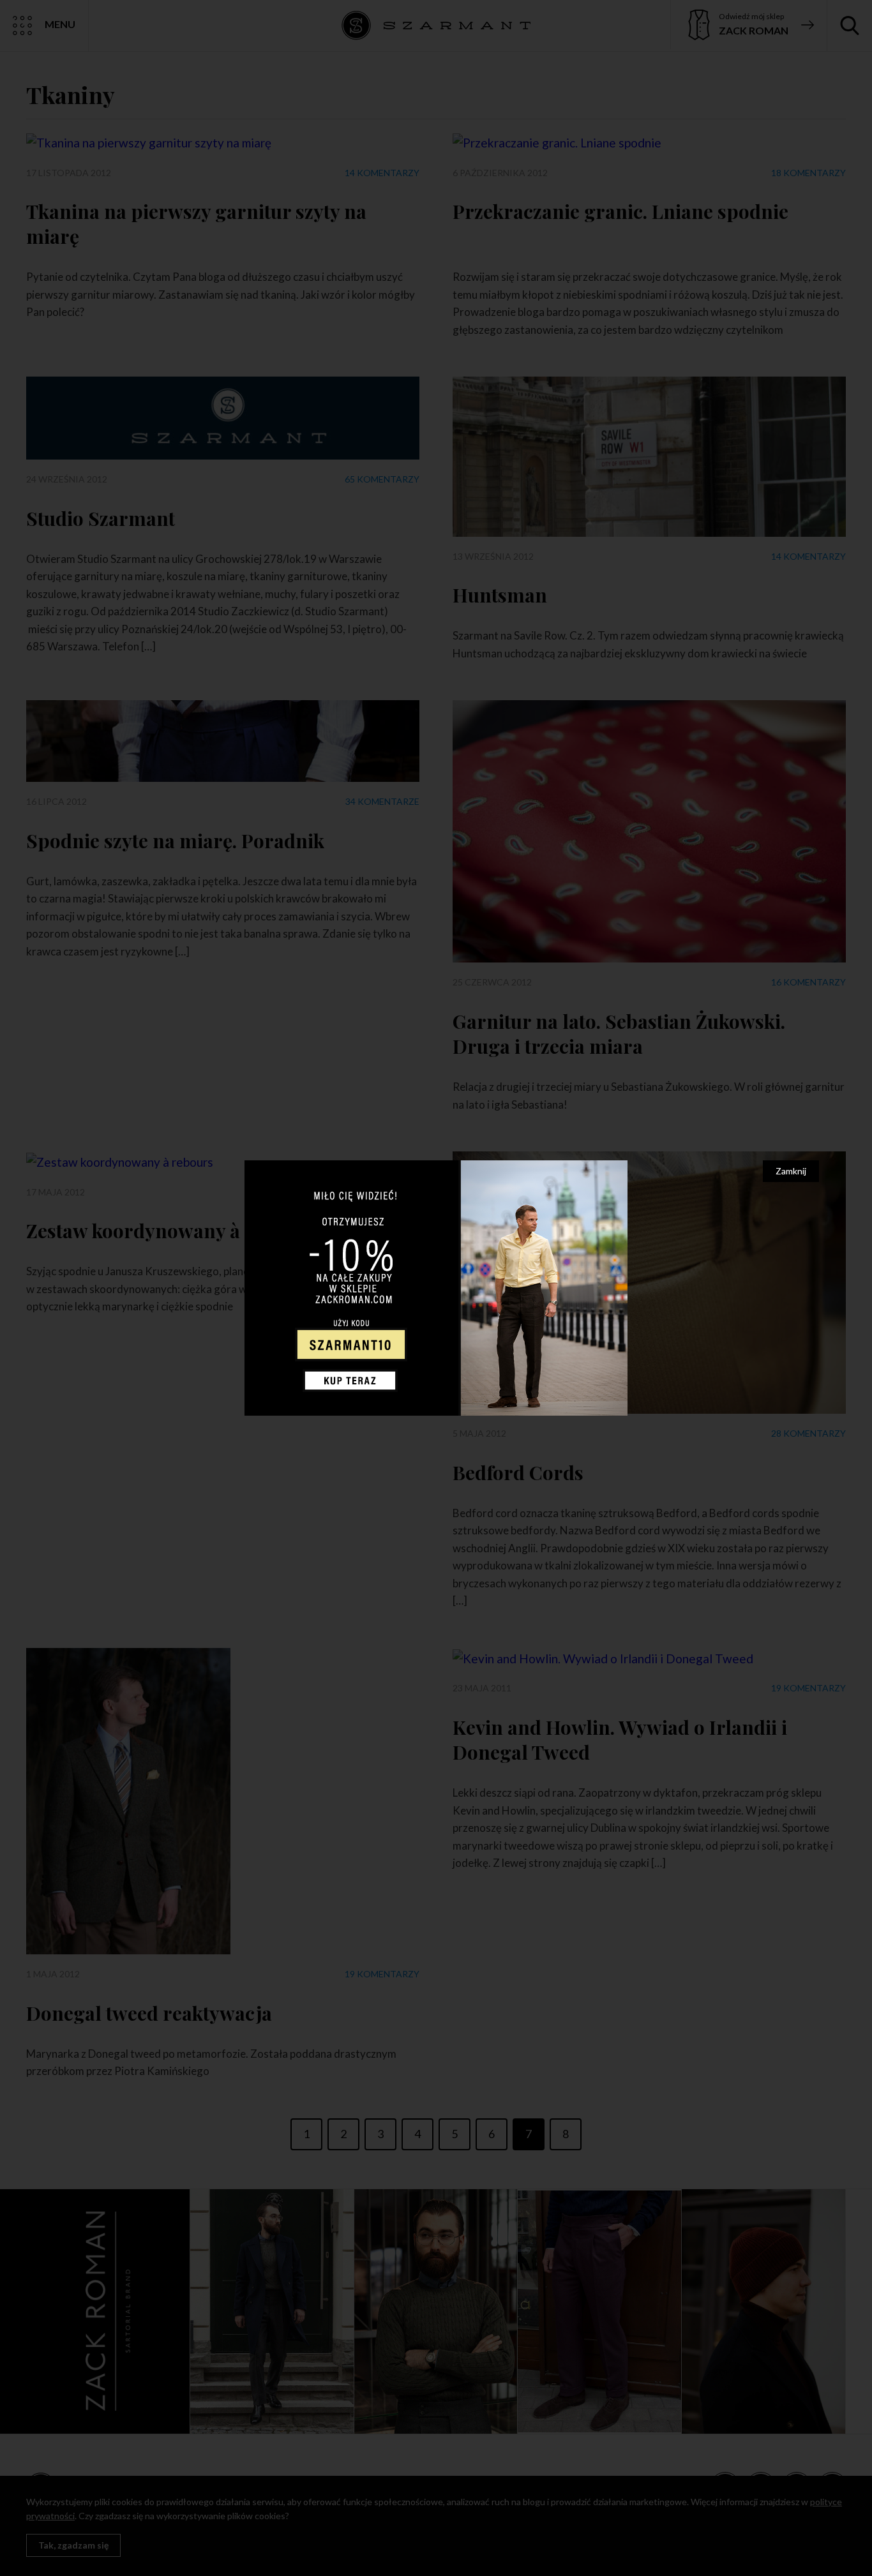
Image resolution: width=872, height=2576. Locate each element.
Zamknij (791, 1171)
